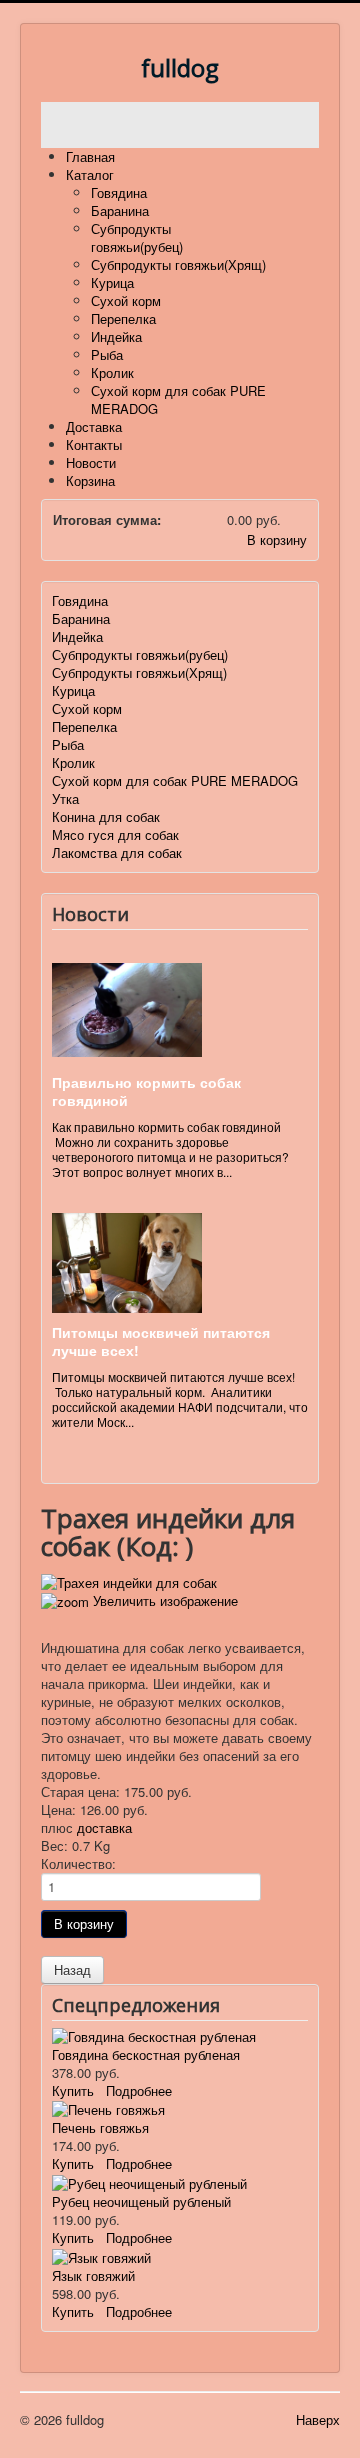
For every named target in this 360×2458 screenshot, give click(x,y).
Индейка (116, 336)
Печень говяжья (100, 2127)
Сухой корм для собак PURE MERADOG (178, 399)
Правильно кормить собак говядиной (146, 1091)
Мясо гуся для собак (115, 834)
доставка (104, 1827)
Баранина (120, 210)
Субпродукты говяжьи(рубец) (137, 237)
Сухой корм (126, 300)
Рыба (107, 354)
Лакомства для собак (117, 852)
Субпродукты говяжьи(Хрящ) (178, 264)
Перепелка (123, 318)
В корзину (277, 539)
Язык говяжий (93, 2275)
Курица (112, 282)
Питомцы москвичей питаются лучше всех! (161, 1341)
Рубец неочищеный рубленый (141, 2201)
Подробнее (139, 2090)
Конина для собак (106, 816)
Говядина (119, 192)
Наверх (318, 2419)
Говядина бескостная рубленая (146, 2054)
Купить (73, 2090)
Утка (65, 798)
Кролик (112, 372)
